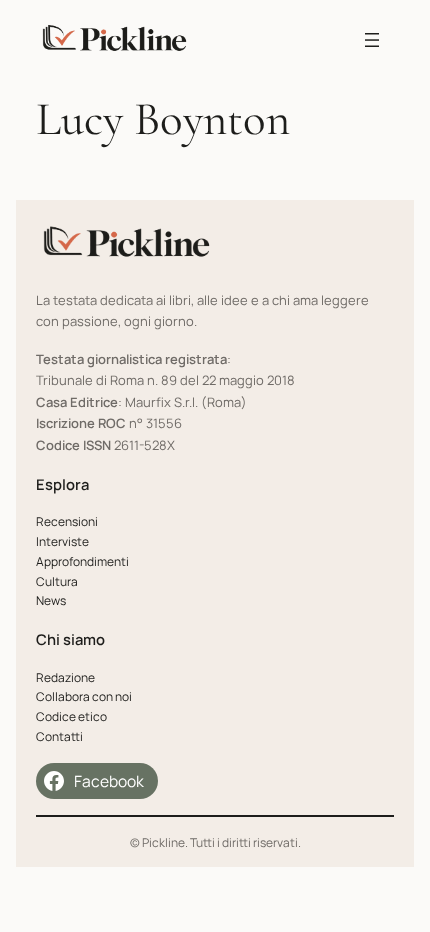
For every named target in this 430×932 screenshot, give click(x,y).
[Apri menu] (372, 40)
